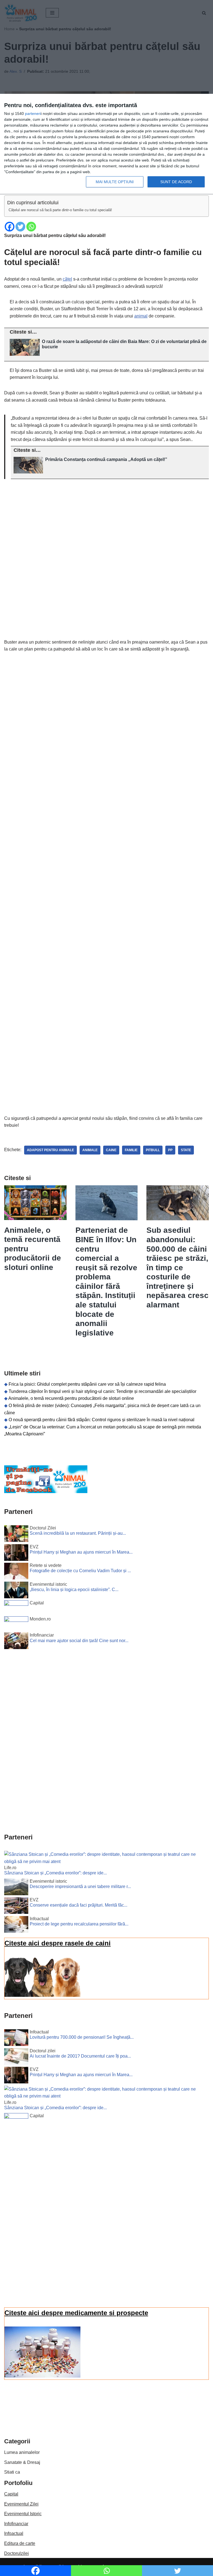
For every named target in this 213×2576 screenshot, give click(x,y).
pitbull (153, 1150)
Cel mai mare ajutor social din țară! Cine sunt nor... (79, 1641)
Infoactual (14, 2533)
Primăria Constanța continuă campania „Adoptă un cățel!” (106, 459)
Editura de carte (20, 2543)
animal (141, 316)
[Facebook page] (46, 1492)
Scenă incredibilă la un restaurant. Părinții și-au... (78, 1533)
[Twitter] (20, 227)
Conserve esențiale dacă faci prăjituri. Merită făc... (78, 1905)
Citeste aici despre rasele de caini (58, 1943)
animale (90, 1150)
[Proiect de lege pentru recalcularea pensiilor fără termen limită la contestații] (16, 1925)
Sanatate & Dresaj (22, 2462)
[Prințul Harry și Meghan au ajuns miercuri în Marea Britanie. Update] (16, 1554)
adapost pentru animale (50, 1150)
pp (170, 1150)
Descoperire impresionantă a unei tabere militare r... (80, 1886)
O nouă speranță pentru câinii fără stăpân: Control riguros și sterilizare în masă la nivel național (102, 1420)
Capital (11, 2494)
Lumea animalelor (22, 2452)
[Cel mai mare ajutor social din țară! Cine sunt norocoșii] (16, 1642)
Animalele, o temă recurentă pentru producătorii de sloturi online (71, 1398)
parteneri (33, 114)
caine (111, 1150)
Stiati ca (12, 2472)
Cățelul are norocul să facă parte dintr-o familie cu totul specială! (60, 210)
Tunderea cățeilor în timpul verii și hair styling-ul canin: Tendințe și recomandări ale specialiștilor (102, 1391)
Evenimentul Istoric (23, 2514)
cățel (67, 279)
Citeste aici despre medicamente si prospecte (76, 2313)
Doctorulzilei (17, 2553)
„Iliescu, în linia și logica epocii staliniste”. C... (74, 1590)
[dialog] (106, 144)
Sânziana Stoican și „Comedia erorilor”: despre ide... (55, 1873)
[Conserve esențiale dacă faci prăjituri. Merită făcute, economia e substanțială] (16, 1907)
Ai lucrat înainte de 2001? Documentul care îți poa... (80, 2056)
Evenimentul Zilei (21, 2504)
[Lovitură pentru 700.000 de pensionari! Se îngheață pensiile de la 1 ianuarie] (16, 2039)
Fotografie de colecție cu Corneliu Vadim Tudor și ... (80, 1571)
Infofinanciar (16, 2524)
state (186, 1150)
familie (131, 1150)
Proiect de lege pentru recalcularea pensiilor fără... (79, 1924)
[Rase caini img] (42, 1995)
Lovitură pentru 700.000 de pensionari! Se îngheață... (82, 2037)
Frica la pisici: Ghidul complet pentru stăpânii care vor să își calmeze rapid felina (87, 1384)
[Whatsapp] (31, 227)
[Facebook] (10, 227)
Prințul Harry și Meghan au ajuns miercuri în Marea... (81, 1552)
